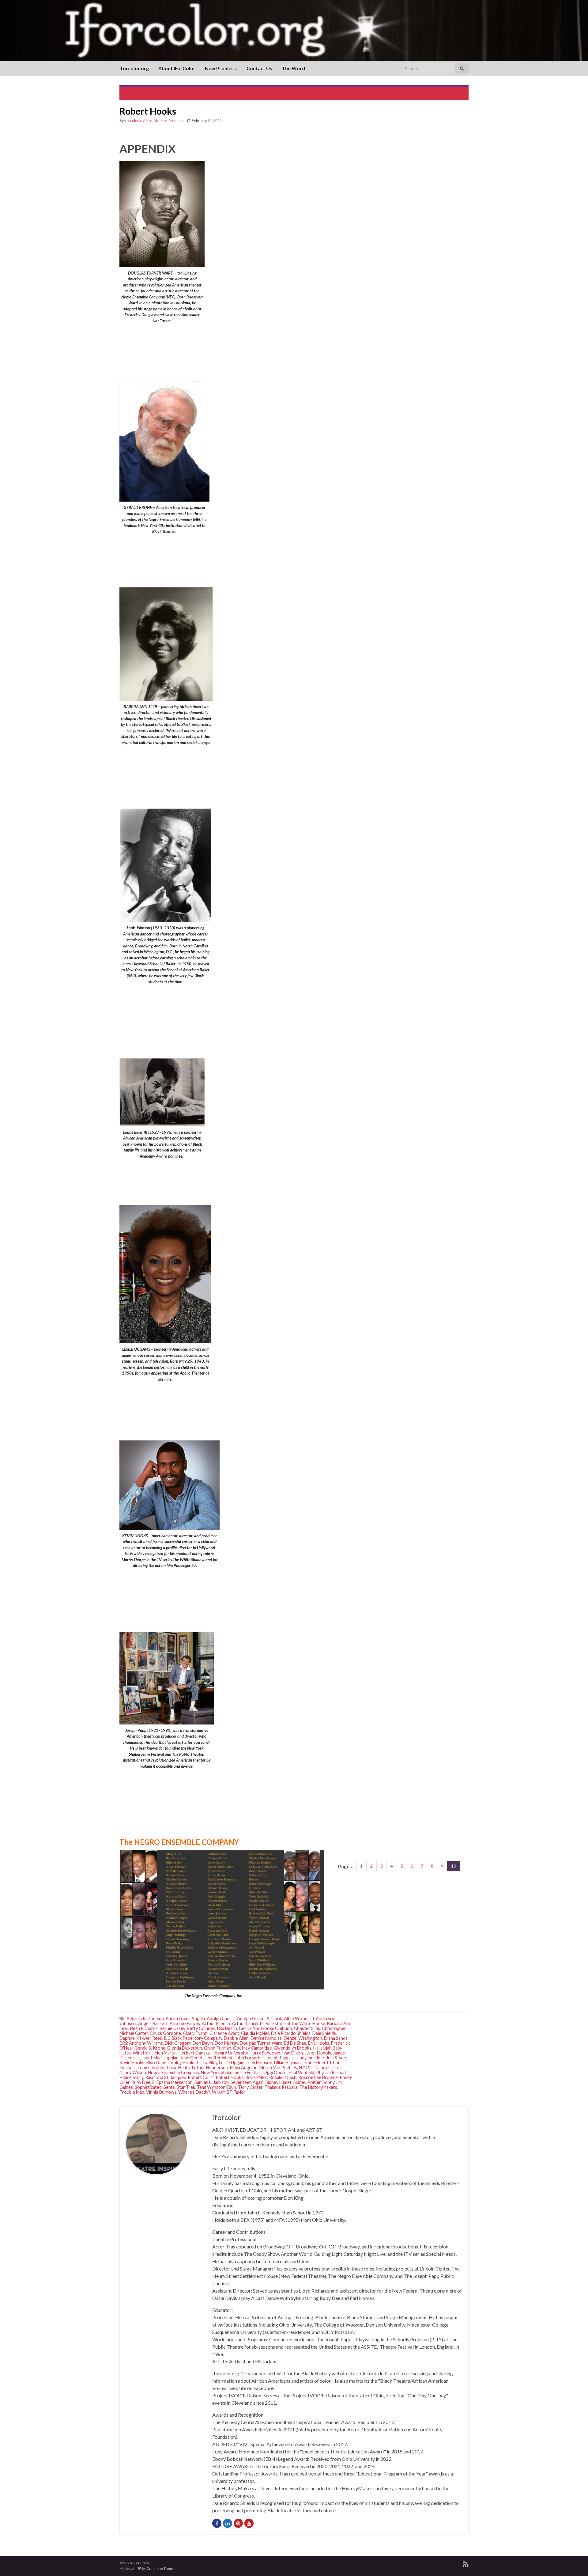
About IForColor (177, 68)
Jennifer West (219, 2058)
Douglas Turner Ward (261, 2043)
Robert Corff (201, 2077)
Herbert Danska (194, 2053)
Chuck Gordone (165, 2033)
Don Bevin (203, 2043)
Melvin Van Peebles (278, 2068)
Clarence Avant (224, 2033)
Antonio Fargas (185, 2023)
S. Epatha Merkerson (172, 2082)
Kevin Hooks (132, 2063)
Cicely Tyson (195, 2033)
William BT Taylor (229, 2092)
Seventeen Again (247, 2082)
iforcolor (132, 121)
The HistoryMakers (318, 2087)
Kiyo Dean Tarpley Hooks (171, 2063)
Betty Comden (201, 2028)
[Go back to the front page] (294, 30)
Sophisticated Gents (155, 2087)
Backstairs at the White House (295, 2023)
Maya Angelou (244, 2068)
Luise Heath (179, 2068)
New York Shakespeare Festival (231, 2072)
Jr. (294, 2058)
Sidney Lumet (279, 2082)
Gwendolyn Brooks (293, 2048)
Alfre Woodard (299, 2018)
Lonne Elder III (317, 2063)
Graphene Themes (162, 2568)
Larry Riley (207, 2063)
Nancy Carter (328, 2068)
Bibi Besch (227, 2028)
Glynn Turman (218, 2048)
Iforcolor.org (134, 68)
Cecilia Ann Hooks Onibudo (266, 2028)
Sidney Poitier (307, 2082)
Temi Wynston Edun (217, 2087)
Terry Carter (250, 2087)
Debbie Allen (236, 2038)
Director (160, 121)
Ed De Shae (295, 2043)
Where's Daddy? (194, 2092)
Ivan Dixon (292, 2053)
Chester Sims (307, 2028)
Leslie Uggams (233, 2063)
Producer (176, 121)
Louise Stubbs (152, 2068)
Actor (147, 121)
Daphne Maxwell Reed (141, 2038)
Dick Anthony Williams (141, 2043)
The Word (293, 68)
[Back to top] (574, 2562)
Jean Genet (192, 2058)
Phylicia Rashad (331, 2072)
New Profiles (220, 68)
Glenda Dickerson (185, 2048)
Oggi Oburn (275, 2072)
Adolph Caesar (221, 2018)
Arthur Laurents (248, 2023)
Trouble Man (132, 2092)
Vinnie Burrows (161, 2092)
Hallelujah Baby (328, 2048)
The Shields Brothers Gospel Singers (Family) (173, 93)
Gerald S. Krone (150, 2048)
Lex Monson (260, 2063)
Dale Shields (324, 2033)
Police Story (131, 2077)
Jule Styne (336, 2058)
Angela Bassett (153, 2023)
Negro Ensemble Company (173, 2072)
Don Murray (226, 2043)
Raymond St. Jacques (166, 2077)
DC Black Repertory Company (193, 2038)
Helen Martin (164, 2053)
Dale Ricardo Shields (291, 2033)
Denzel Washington (303, 2038)
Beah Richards (144, 2028)
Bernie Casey (172, 2028)
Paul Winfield (301, 2072)
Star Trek (186, 2087)
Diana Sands (336, 2038)
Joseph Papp (277, 2058)
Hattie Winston (135, 2053)
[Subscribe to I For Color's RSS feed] (466, 2563)
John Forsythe (249, 2058)
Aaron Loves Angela (185, 2018)
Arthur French (216, 2023)
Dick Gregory (178, 2043)
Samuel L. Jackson (212, 2082)
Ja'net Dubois (318, 2053)
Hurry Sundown (265, 2053)
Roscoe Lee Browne (318, 2077)
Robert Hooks (230, 2077)
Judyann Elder (311, 2058)
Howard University (230, 2053)
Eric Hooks (319, 2043)
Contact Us (259, 68)
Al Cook (274, 2018)
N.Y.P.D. (306, 2068)
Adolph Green (251, 2018)
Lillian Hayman (287, 2063)
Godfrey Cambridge (253, 2048)
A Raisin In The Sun (145, 2018)
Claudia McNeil (255, 2033)
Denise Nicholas (266, 2038)
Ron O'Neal (256, 2077)
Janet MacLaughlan (160, 2058)
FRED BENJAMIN (441, 93)
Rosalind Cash (283, 2077)
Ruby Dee (141, 2082)
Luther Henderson (210, 2068)
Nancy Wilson (133, 2072)
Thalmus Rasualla (281, 2087)
